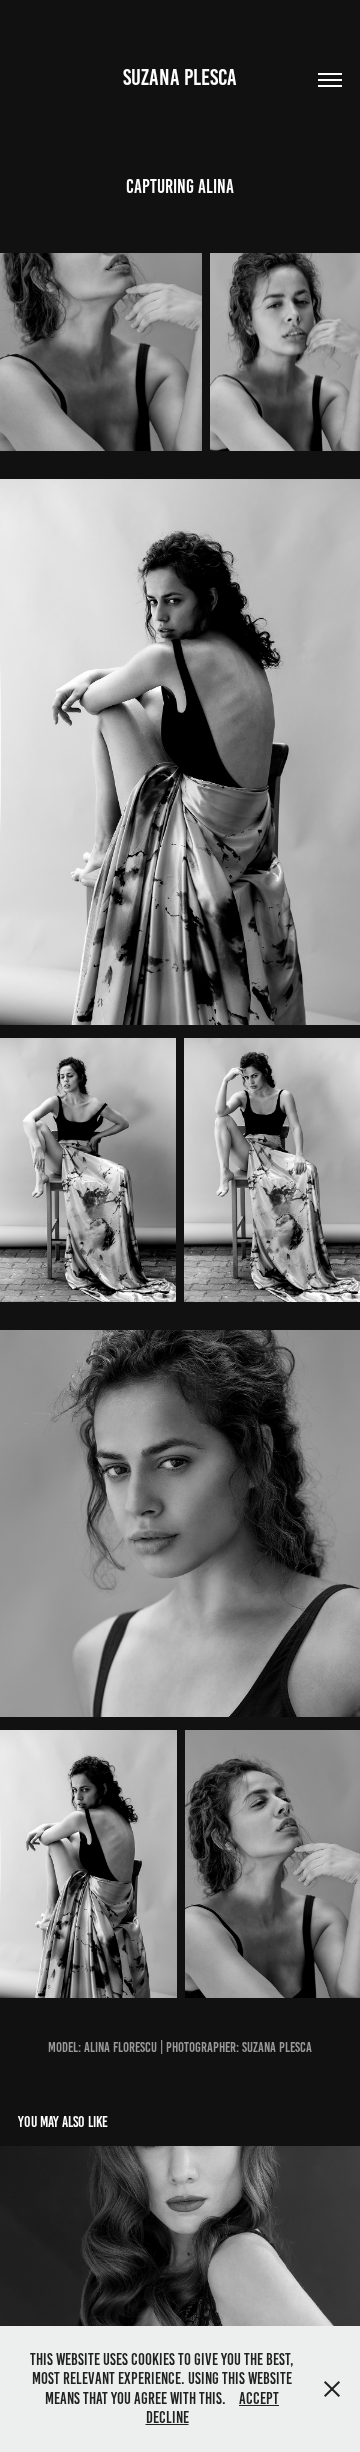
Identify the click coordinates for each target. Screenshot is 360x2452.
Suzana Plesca (180, 77)
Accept (259, 2398)
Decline (167, 2417)
